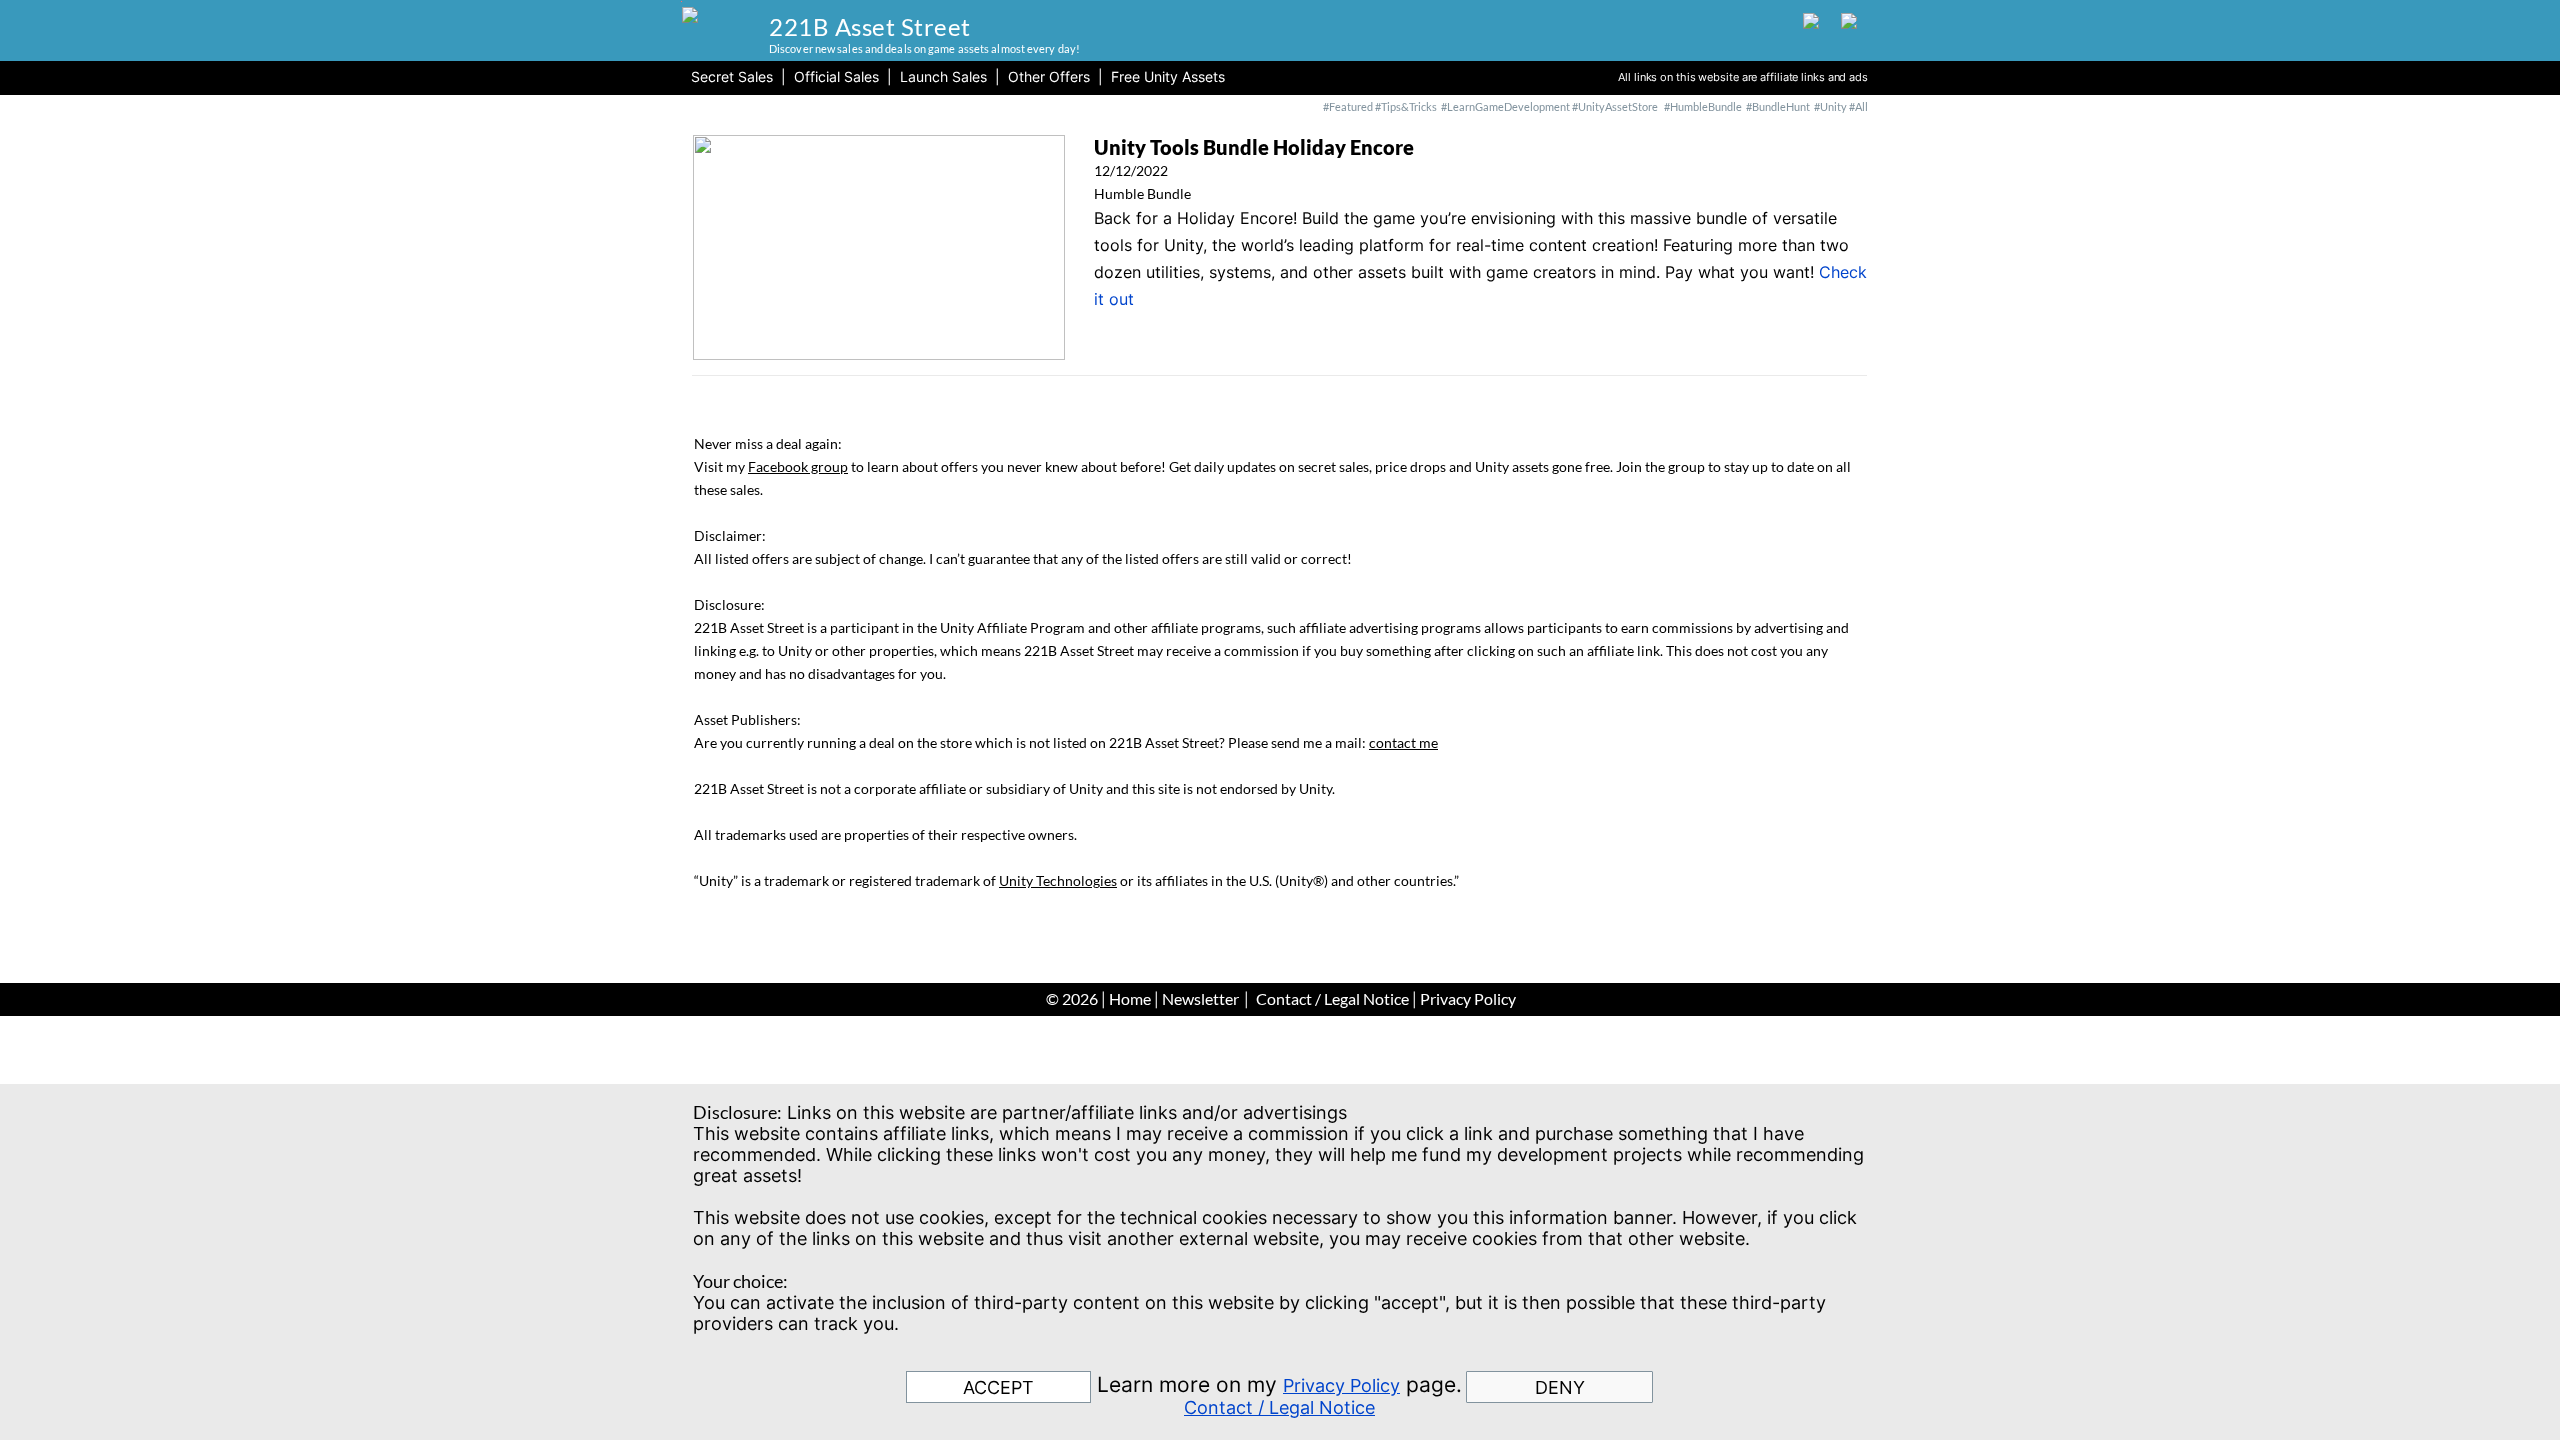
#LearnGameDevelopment (1505, 106)
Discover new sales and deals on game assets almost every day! (924, 48)
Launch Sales (943, 76)
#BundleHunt (1780, 106)
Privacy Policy (1468, 998)
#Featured (1348, 106)
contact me (1403, 742)
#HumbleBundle (1703, 106)
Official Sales (836, 76)
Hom (1126, 998)
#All (1858, 106)
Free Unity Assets (1168, 76)
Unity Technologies (1058, 880)
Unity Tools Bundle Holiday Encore (1254, 147)
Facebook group (798, 466)
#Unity (1830, 106)
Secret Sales (732, 76)
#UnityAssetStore (1614, 106)
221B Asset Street (870, 26)
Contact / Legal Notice (1332, 998)
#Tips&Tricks (1406, 106)
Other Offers (1049, 76)
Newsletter (1200, 998)
